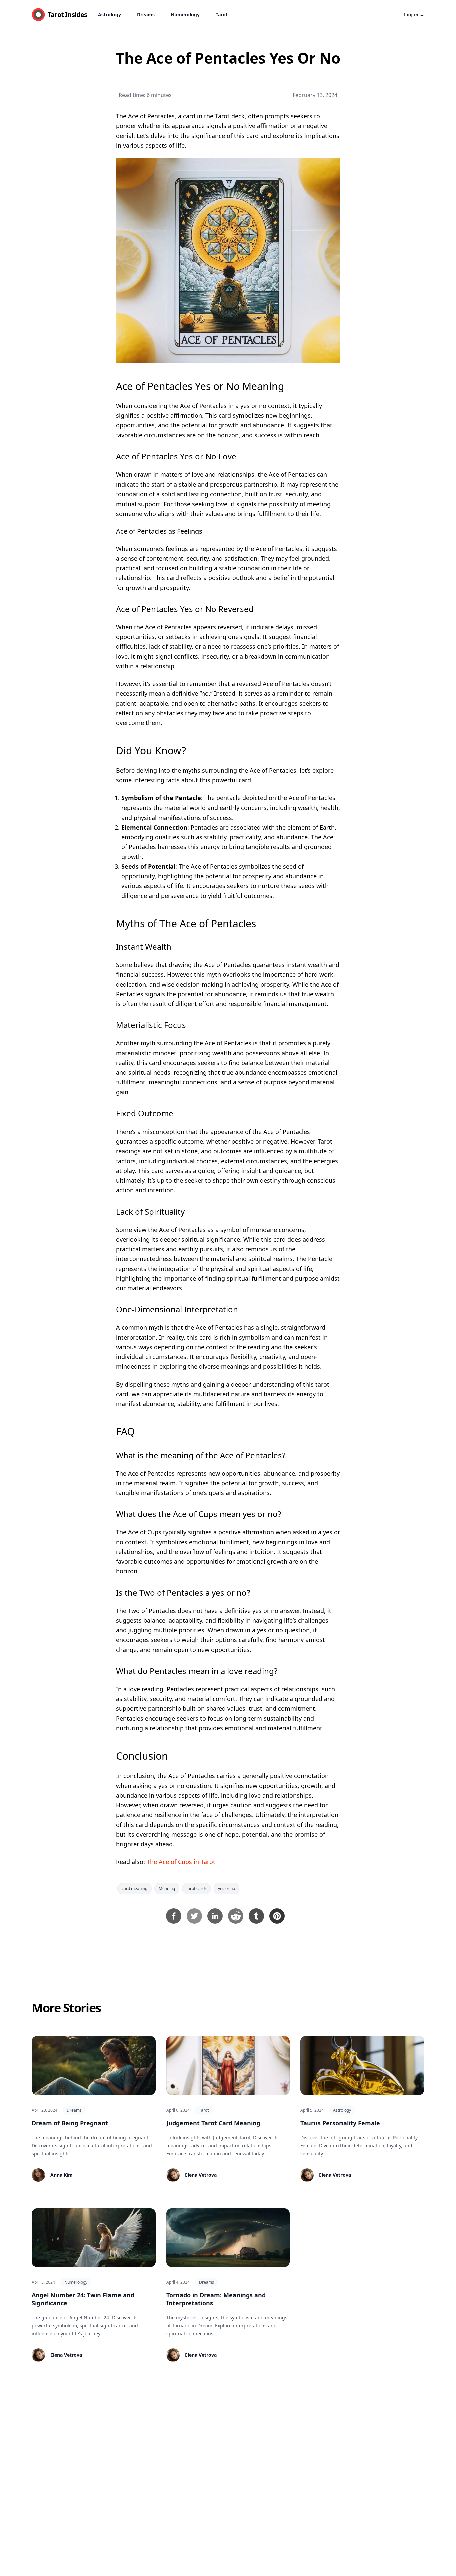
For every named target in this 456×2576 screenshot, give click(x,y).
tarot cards (196, 1888)
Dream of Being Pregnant (70, 2123)
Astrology (109, 15)
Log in (414, 15)
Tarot (222, 15)
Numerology (185, 15)
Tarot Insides (68, 15)
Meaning (167, 1888)
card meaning (134, 1888)
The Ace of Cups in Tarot (181, 1862)
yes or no (226, 1888)
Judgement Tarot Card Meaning (213, 2123)
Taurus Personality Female (340, 2123)
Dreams (146, 15)
